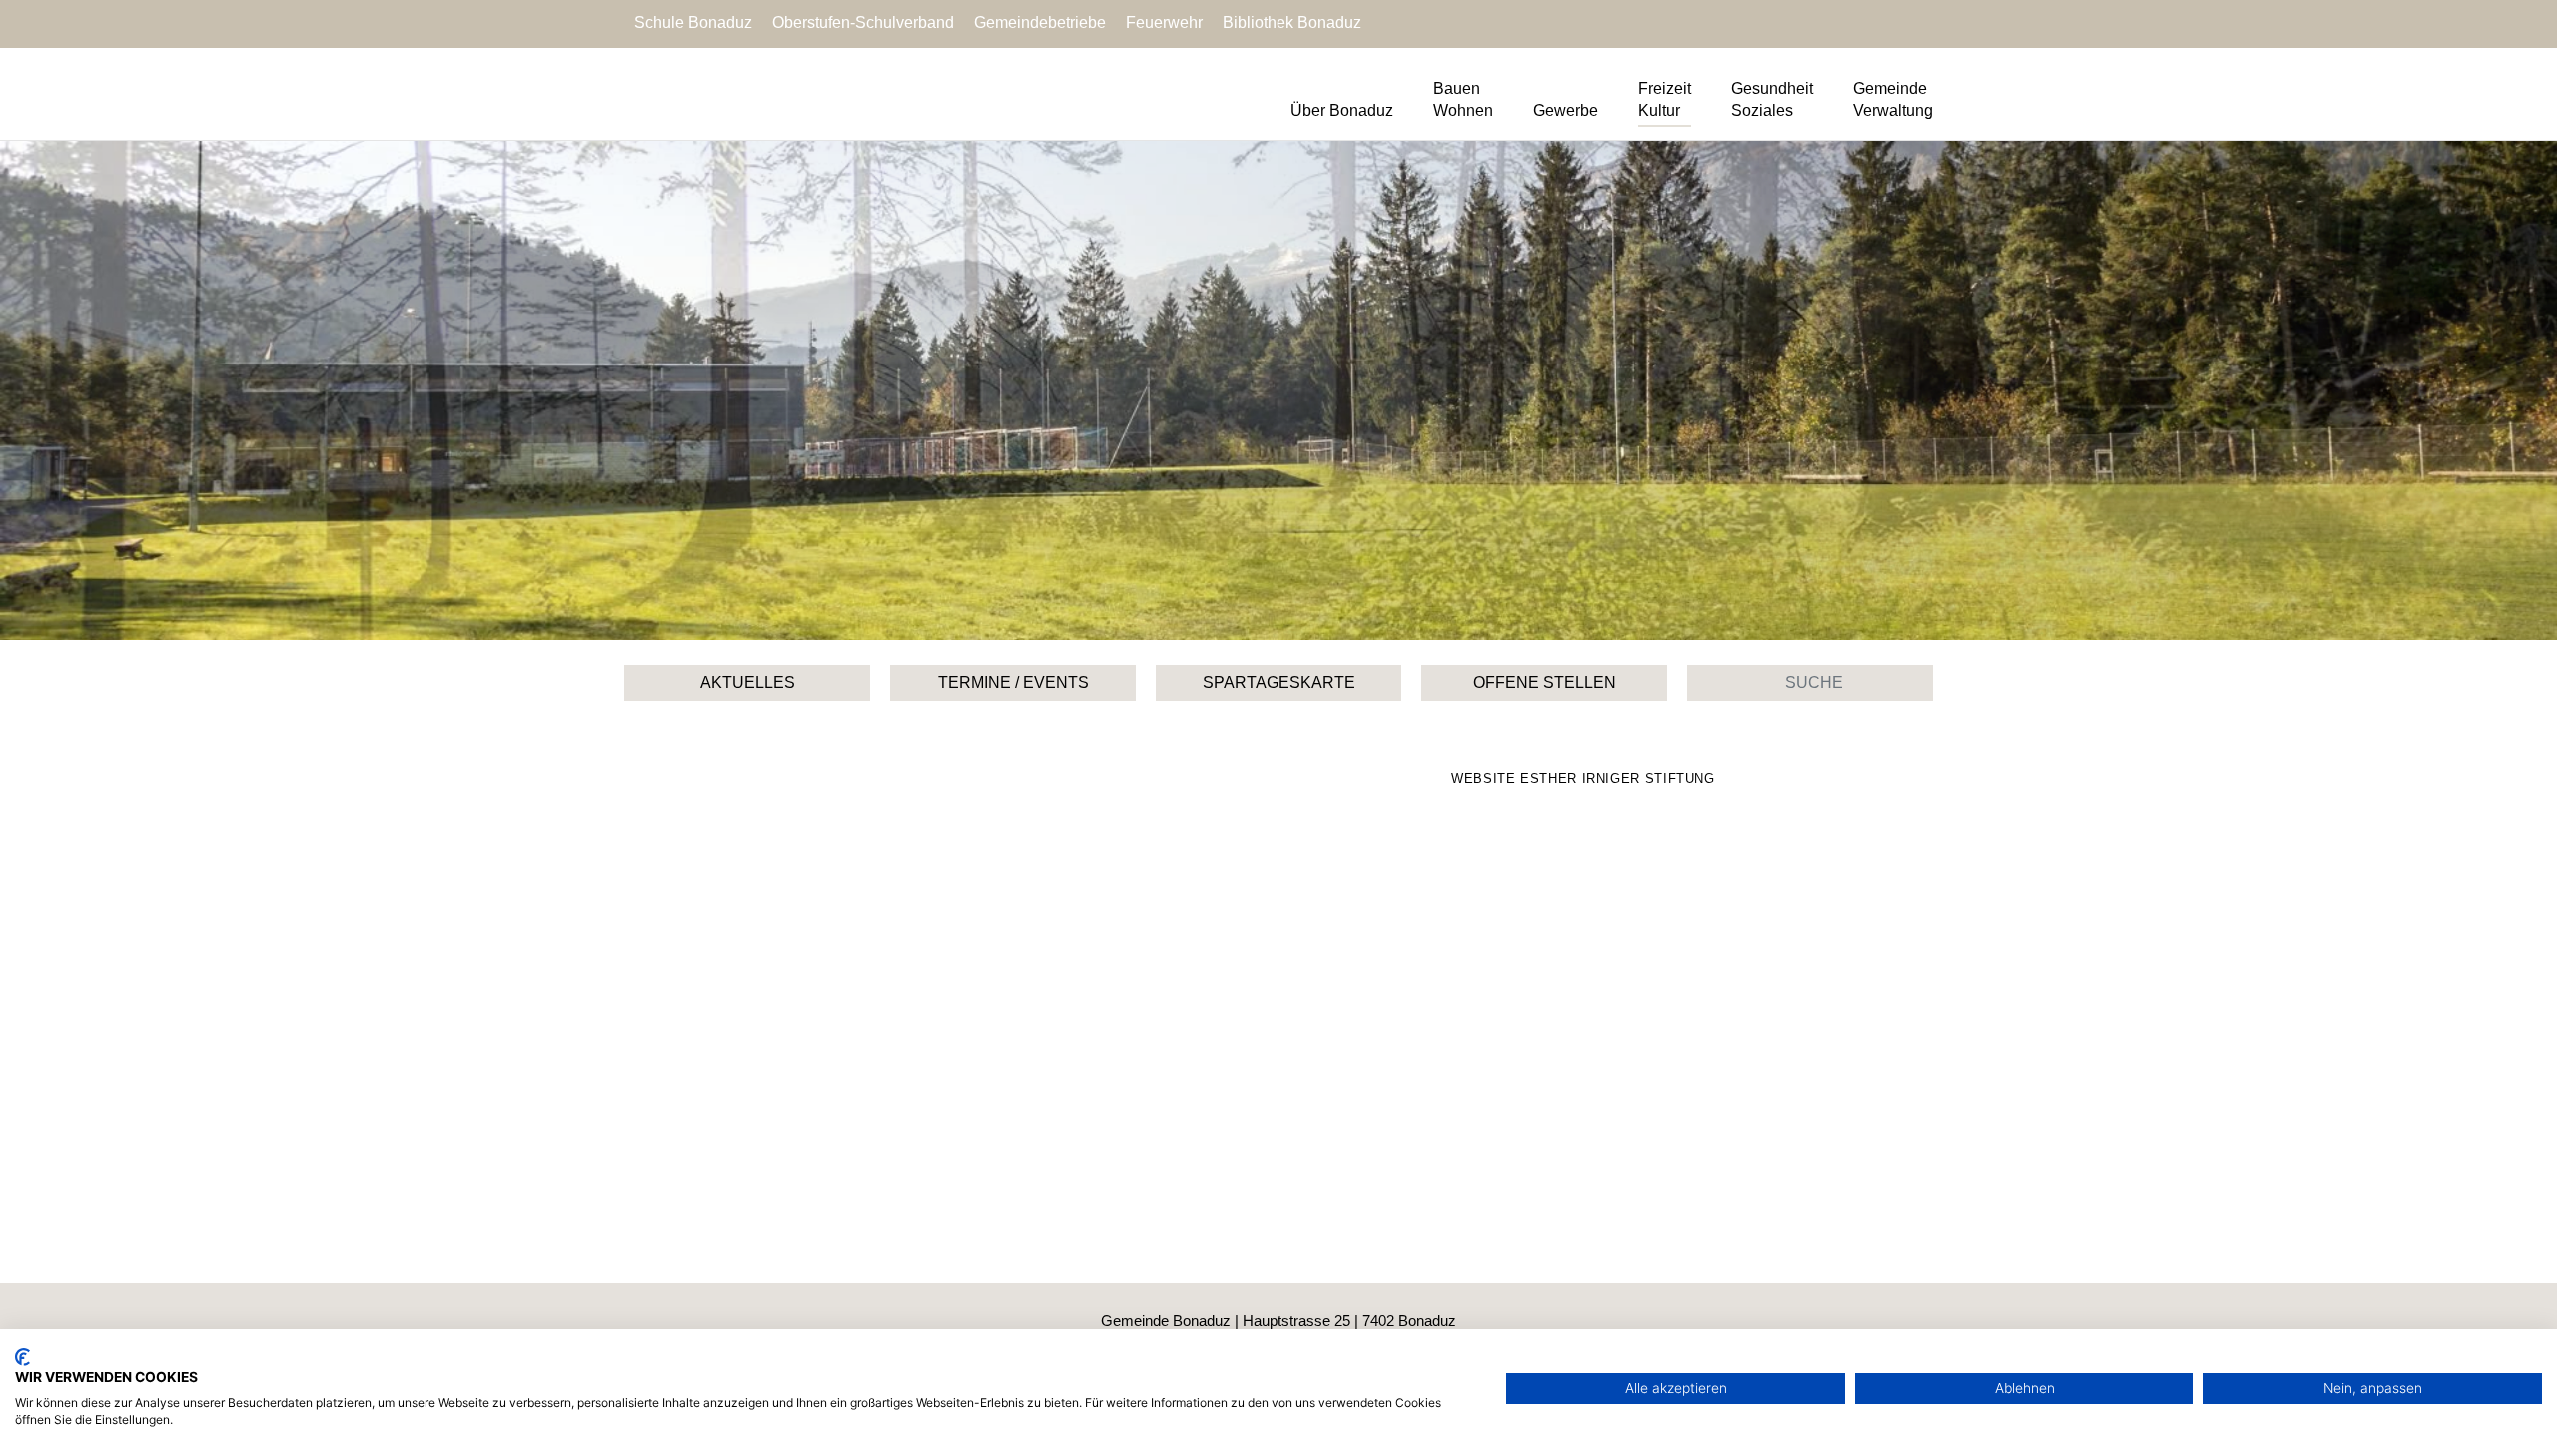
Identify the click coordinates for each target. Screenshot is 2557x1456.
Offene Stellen (1545, 683)
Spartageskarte (1279, 683)
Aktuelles (748, 683)
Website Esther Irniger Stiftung (1583, 778)
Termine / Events (1013, 683)
